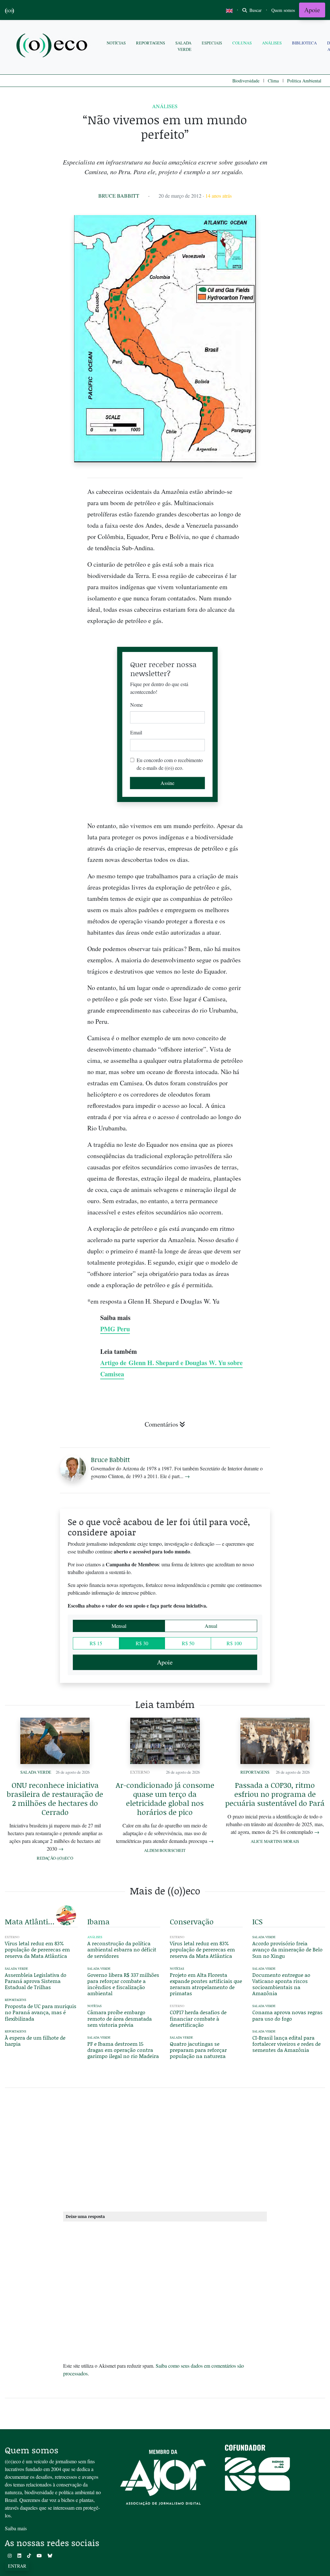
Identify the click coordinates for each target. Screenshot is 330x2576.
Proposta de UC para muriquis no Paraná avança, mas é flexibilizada (41, 2012)
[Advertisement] (289, 1242)
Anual (211, 1626)
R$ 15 (96, 1643)
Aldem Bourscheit (165, 1850)
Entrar (17, 2566)
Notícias (116, 43)
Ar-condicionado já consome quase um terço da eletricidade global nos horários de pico (165, 1798)
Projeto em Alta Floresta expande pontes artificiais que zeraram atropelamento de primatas (206, 1984)
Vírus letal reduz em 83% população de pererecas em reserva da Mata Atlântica (37, 1949)
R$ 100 (234, 1643)
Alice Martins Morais (275, 1841)
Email (136, 732)
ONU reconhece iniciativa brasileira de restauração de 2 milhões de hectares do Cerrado (55, 1798)
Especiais (212, 43)
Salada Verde (183, 46)
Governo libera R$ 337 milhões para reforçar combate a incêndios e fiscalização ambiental (123, 1984)
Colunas (242, 43)
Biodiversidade (246, 81)
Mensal (119, 1626)
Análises (272, 43)
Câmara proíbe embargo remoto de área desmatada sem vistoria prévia (120, 2018)
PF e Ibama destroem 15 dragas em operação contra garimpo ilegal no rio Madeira (123, 2050)
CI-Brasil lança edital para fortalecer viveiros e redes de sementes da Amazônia (286, 2044)
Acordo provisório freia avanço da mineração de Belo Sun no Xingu (287, 1949)
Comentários (161, 1424)
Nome (136, 705)
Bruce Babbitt (119, 196)
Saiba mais (16, 2528)
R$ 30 (142, 1643)
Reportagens (150, 43)
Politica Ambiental (304, 81)
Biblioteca (304, 43)
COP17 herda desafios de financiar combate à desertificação (198, 2018)
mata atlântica (30, 1921)
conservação (192, 1921)
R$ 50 (188, 1643)
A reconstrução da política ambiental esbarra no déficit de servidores (122, 1949)
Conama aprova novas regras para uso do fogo (287, 2015)
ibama (98, 1921)
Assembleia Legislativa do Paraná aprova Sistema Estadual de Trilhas (36, 1981)
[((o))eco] (53, 46)
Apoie (312, 10)
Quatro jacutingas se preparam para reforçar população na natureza (198, 2050)
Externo (140, 1772)
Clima (273, 81)
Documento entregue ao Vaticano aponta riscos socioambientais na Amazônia (281, 1984)
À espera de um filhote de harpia (35, 2041)
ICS (257, 1921)
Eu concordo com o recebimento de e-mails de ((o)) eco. (170, 764)
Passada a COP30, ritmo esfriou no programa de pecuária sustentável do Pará (275, 1794)
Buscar (255, 10)
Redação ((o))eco (55, 1858)
